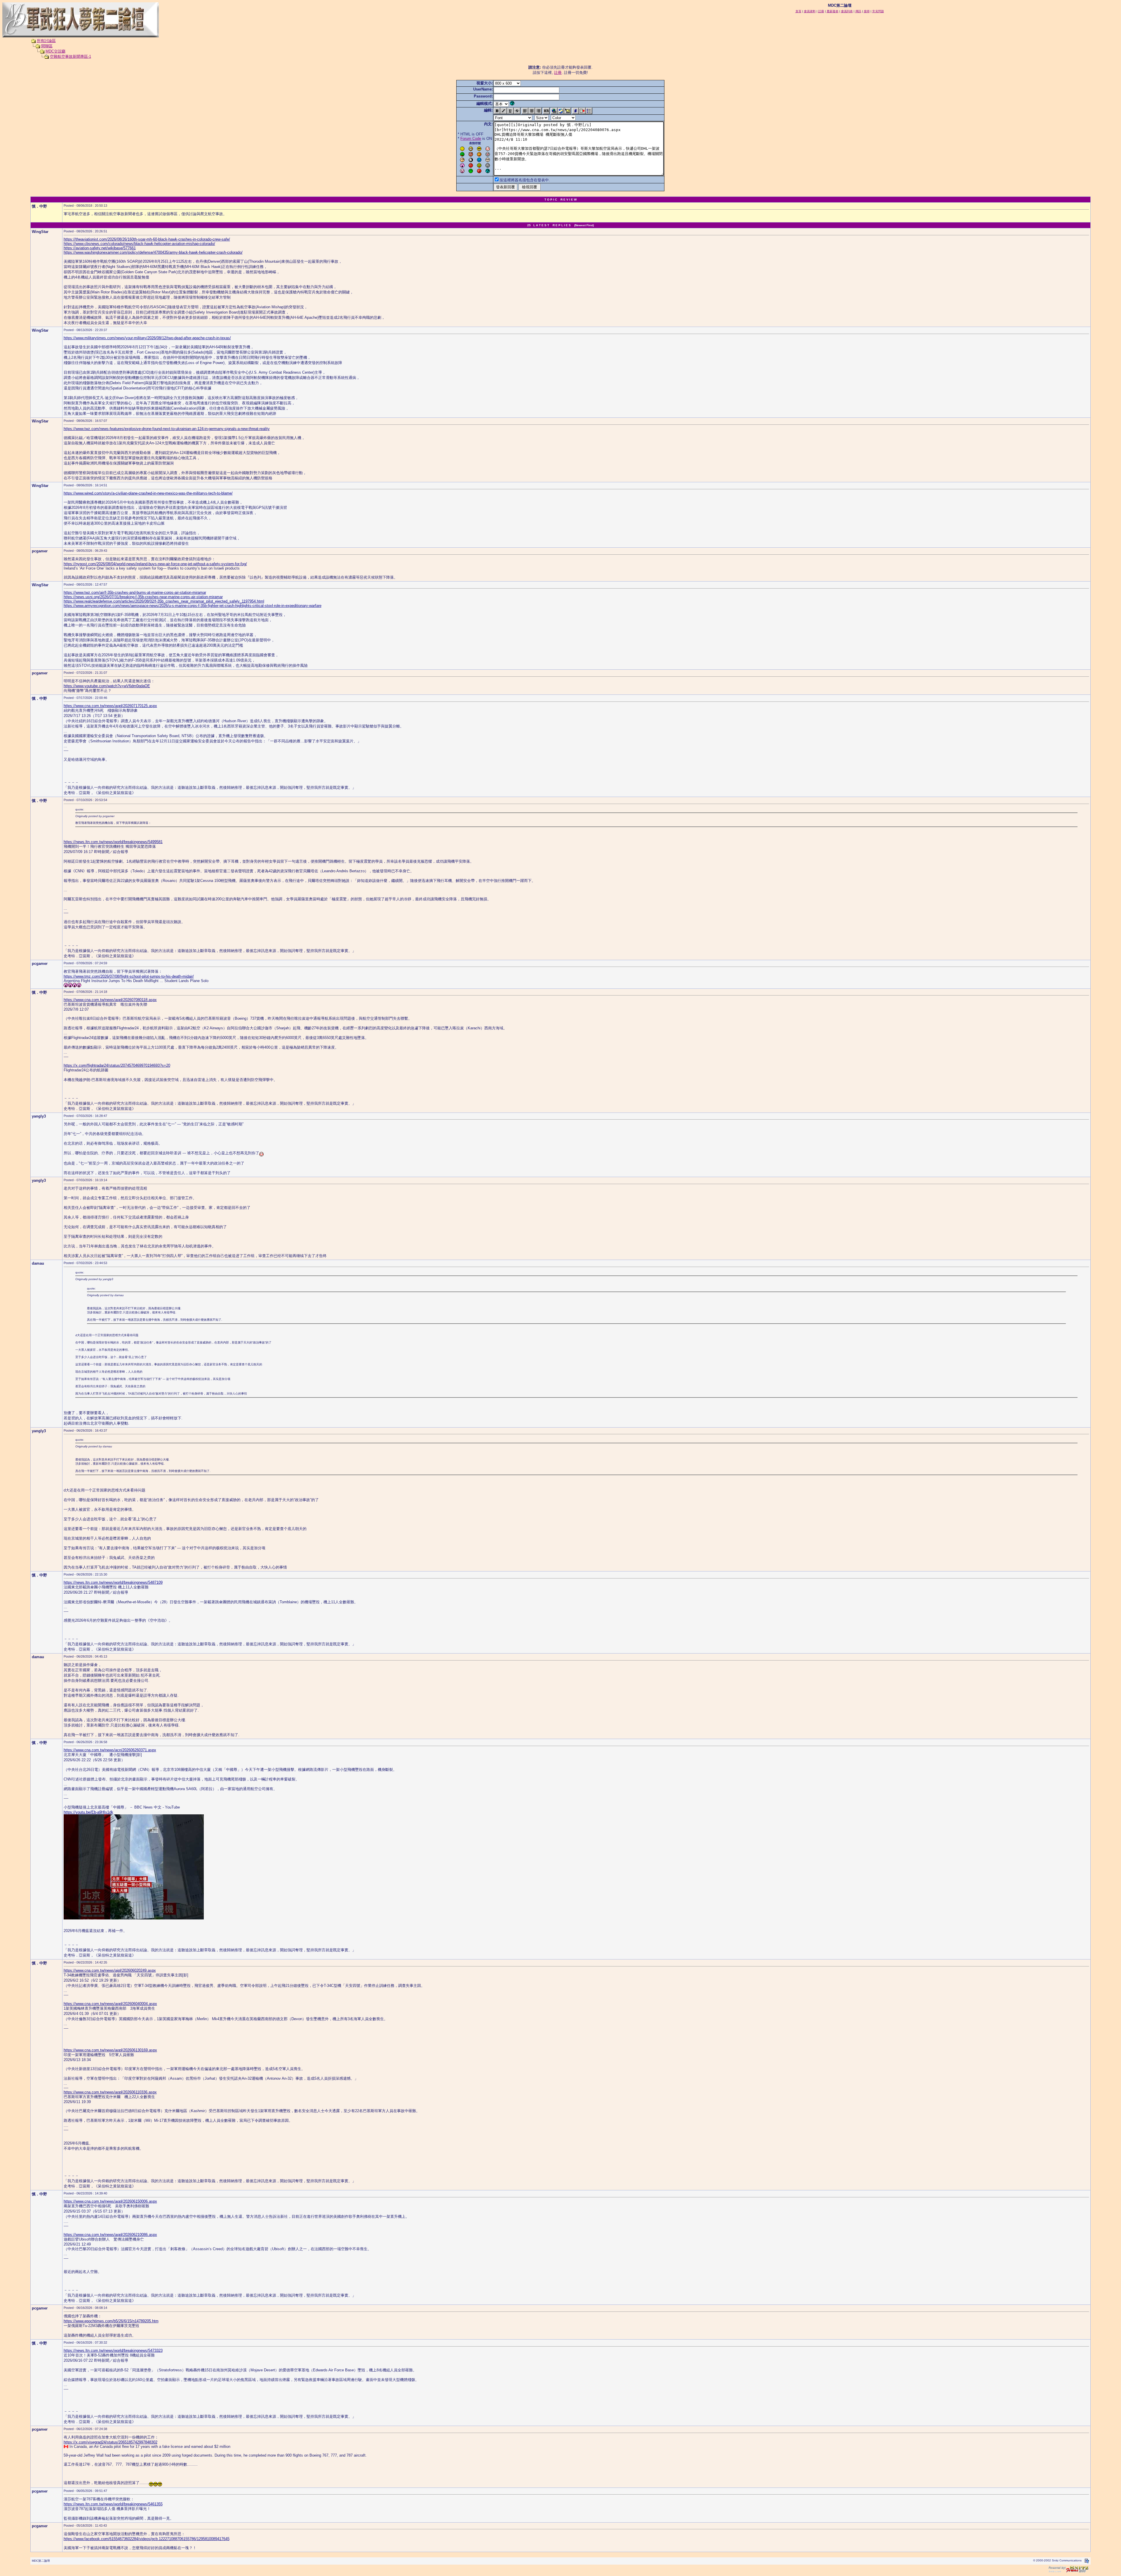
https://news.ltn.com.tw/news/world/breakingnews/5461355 (113, 2504)
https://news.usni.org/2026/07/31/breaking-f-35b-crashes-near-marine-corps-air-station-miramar (143, 597)
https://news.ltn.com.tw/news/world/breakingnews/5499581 (113, 842)
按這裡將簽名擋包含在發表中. (525, 180)
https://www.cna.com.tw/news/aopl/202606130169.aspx (110, 2050)
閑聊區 (47, 46)
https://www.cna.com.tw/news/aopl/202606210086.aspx (110, 2235)
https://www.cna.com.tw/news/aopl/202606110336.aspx (110, 2092)
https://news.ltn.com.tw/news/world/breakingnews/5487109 (113, 1582)
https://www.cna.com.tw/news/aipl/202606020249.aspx (110, 1970)
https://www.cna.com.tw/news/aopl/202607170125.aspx (110, 706)
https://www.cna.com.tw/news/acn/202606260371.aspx (110, 1750)
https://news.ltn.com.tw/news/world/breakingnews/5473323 (113, 2350)
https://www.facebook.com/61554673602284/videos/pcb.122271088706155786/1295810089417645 (147, 2539)
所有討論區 (46, 41)
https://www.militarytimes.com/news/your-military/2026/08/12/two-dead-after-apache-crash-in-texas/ (147, 338)
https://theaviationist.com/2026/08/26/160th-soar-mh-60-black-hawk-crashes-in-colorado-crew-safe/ (147, 239)
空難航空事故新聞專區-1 (71, 56)
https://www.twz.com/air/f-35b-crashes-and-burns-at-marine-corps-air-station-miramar (135, 592)
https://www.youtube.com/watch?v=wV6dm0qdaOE (107, 686)
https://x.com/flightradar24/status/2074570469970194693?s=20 (117, 1065)
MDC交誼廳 (55, 51)
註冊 (558, 73)
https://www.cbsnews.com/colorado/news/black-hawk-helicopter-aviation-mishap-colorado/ (139, 244)
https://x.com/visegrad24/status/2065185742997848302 (110, 2442)
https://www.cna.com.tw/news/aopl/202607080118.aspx (110, 1000)
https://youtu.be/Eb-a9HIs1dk (88, 1812)
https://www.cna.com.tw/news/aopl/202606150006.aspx (110, 2201)
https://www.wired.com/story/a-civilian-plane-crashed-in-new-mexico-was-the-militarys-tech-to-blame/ (148, 493)
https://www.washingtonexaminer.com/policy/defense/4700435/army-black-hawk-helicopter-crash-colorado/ (153, 252)
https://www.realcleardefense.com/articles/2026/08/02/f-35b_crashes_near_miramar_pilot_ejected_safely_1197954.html (164, 601)
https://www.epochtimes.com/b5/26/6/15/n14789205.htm (111, 2321)
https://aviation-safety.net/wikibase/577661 (100, 248)
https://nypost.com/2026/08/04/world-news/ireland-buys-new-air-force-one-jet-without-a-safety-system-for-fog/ (155, 564)
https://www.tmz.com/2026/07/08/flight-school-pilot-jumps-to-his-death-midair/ (129, 976)
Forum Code (471, 139)
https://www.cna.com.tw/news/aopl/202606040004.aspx (110, 2004)
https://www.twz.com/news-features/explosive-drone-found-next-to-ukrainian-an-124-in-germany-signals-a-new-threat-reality (167, 429)
